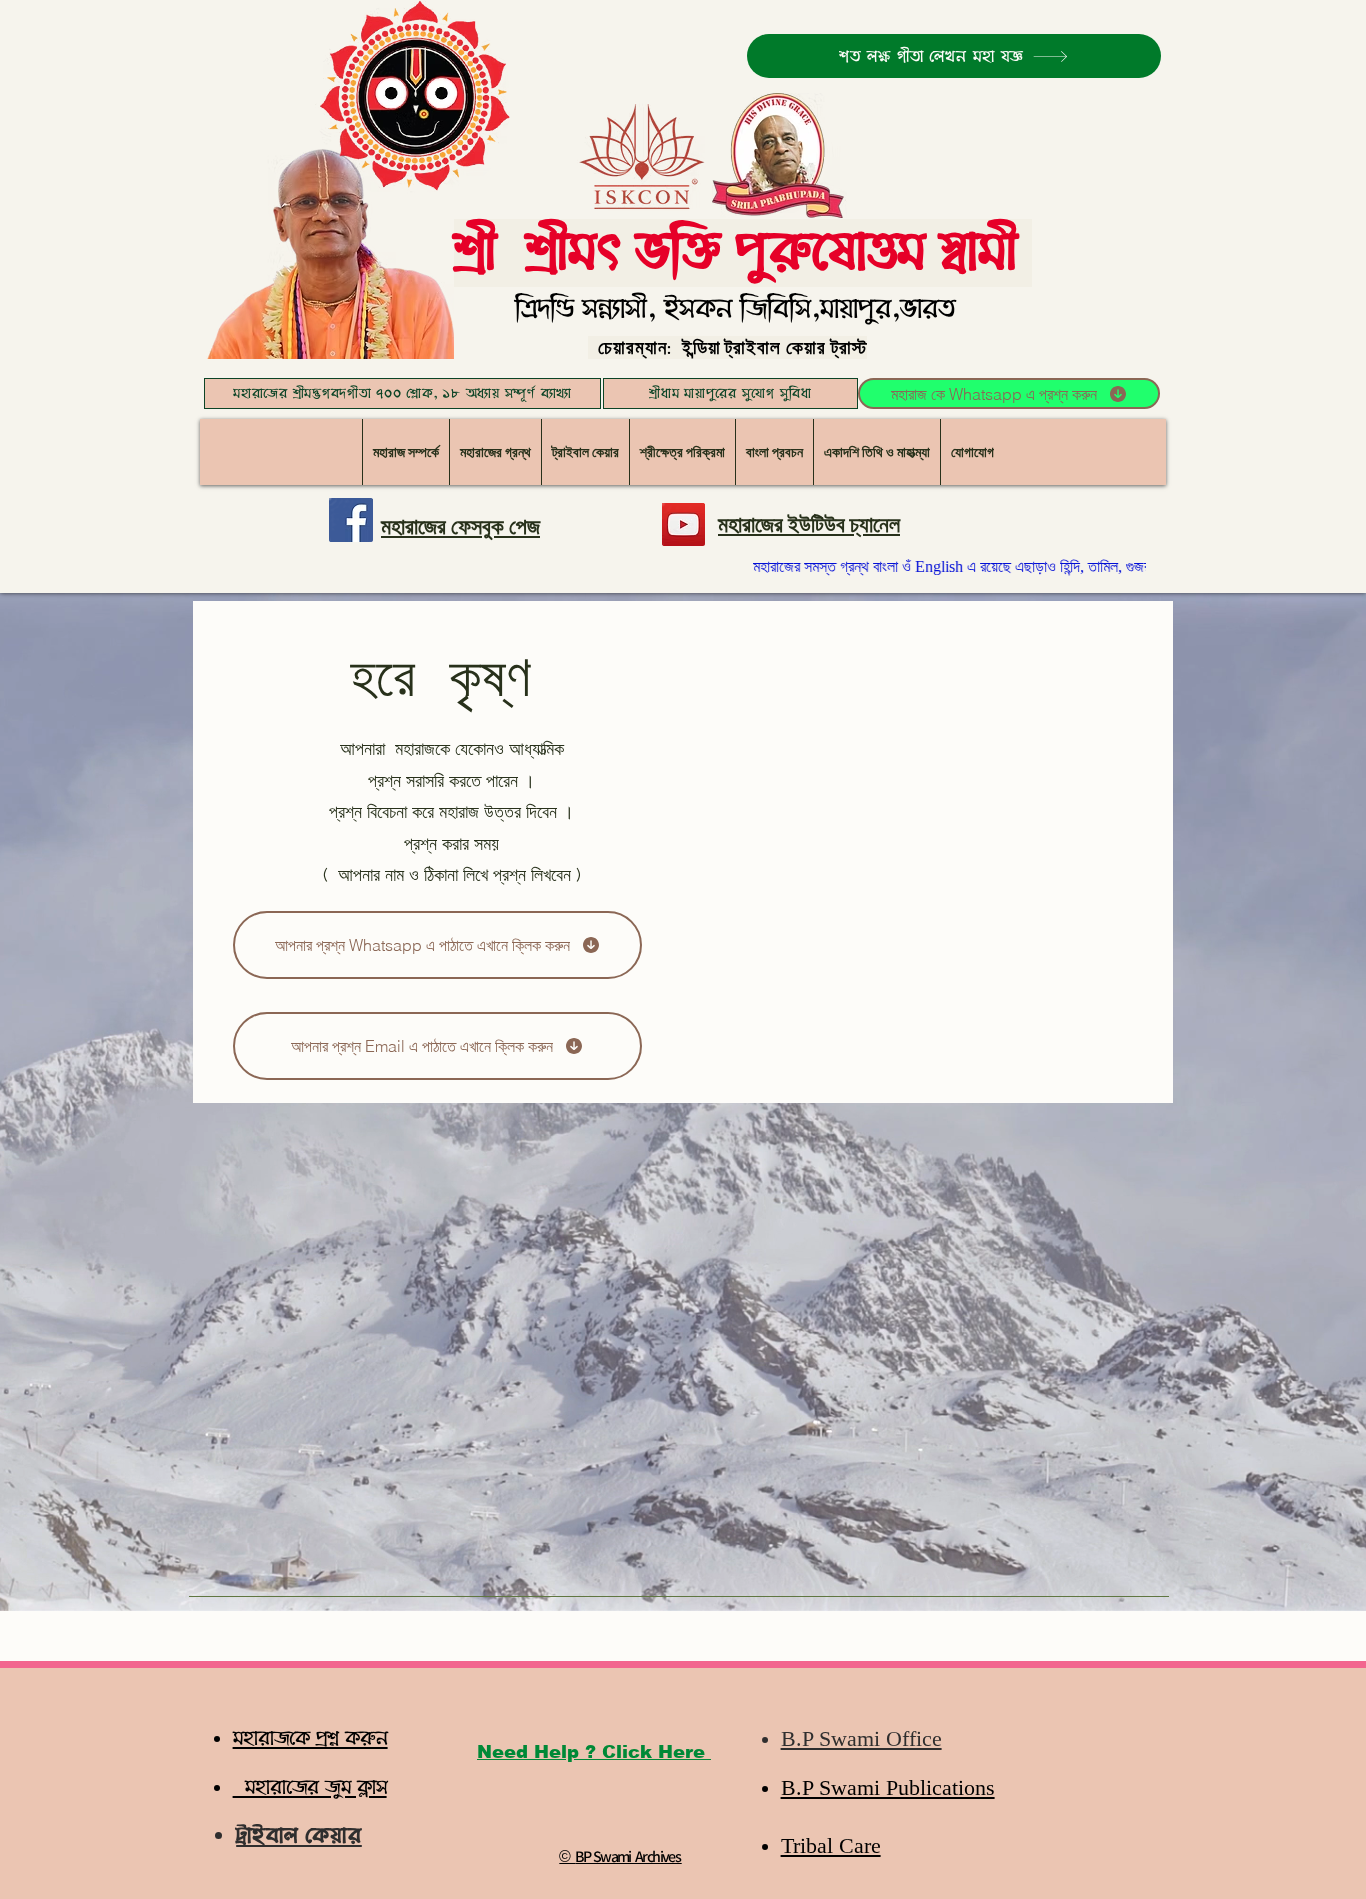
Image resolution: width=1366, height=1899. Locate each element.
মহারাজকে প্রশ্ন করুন (310, 1738)
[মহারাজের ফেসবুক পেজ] (351, 520)
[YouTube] (683, 524)
